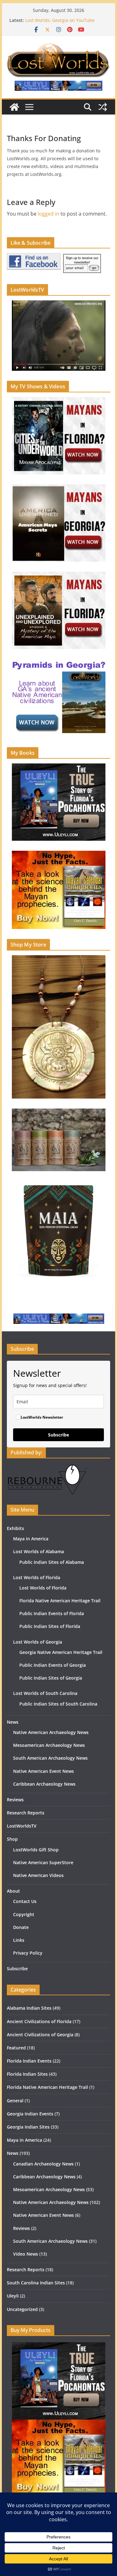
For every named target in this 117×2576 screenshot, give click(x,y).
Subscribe (58, 1435)
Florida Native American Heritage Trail (60, 1601)
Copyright (24, 1914)
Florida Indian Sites (27, 2074)
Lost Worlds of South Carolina (45, 1693)
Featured (16, 2048)
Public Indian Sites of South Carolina (58, 1704)
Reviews (15, 1800)
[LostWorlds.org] (14, 107)
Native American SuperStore (43, 1862)
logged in (49, 214)
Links (19, 1940)
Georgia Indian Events (30, 2114)
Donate (21, 1927)
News (13, 1722)
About (13, 1891)
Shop (12, 1839)
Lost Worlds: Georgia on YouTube (60, 20)
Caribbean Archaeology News (44, 1784)
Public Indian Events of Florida (52, 1613)
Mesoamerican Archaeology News (49, 1745)
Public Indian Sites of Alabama (52, 1562)
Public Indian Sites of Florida (50, 1626)
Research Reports (26, 1813)
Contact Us (25, 1901)
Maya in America (31, 1539)
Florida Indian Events (29, 2061)
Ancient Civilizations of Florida (39, 2021)
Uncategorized (22, 2309)
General (15, 2101)
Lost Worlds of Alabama (39, 1551)
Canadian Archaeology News (43, 2164)
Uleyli (13, 2296)
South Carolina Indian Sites (36, 2283)
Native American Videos (38, 1875)
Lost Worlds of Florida (37, 1577)
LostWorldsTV (22, 1826)
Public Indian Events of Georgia (53, 1665)
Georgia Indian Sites (28, 2127)
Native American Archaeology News (51, 1732)
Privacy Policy (28, 1953)
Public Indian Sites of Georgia (51, 1678)
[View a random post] (103, 107)
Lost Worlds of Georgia (38, 1642)
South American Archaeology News (50, 1758)
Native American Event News (44, 1771)
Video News (26, 2254)
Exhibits (15, 1528)
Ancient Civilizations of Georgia (40, 2035)
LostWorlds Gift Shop (36, 1850)
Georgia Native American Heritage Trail (61, 1652)
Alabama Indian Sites (29, 2008)
